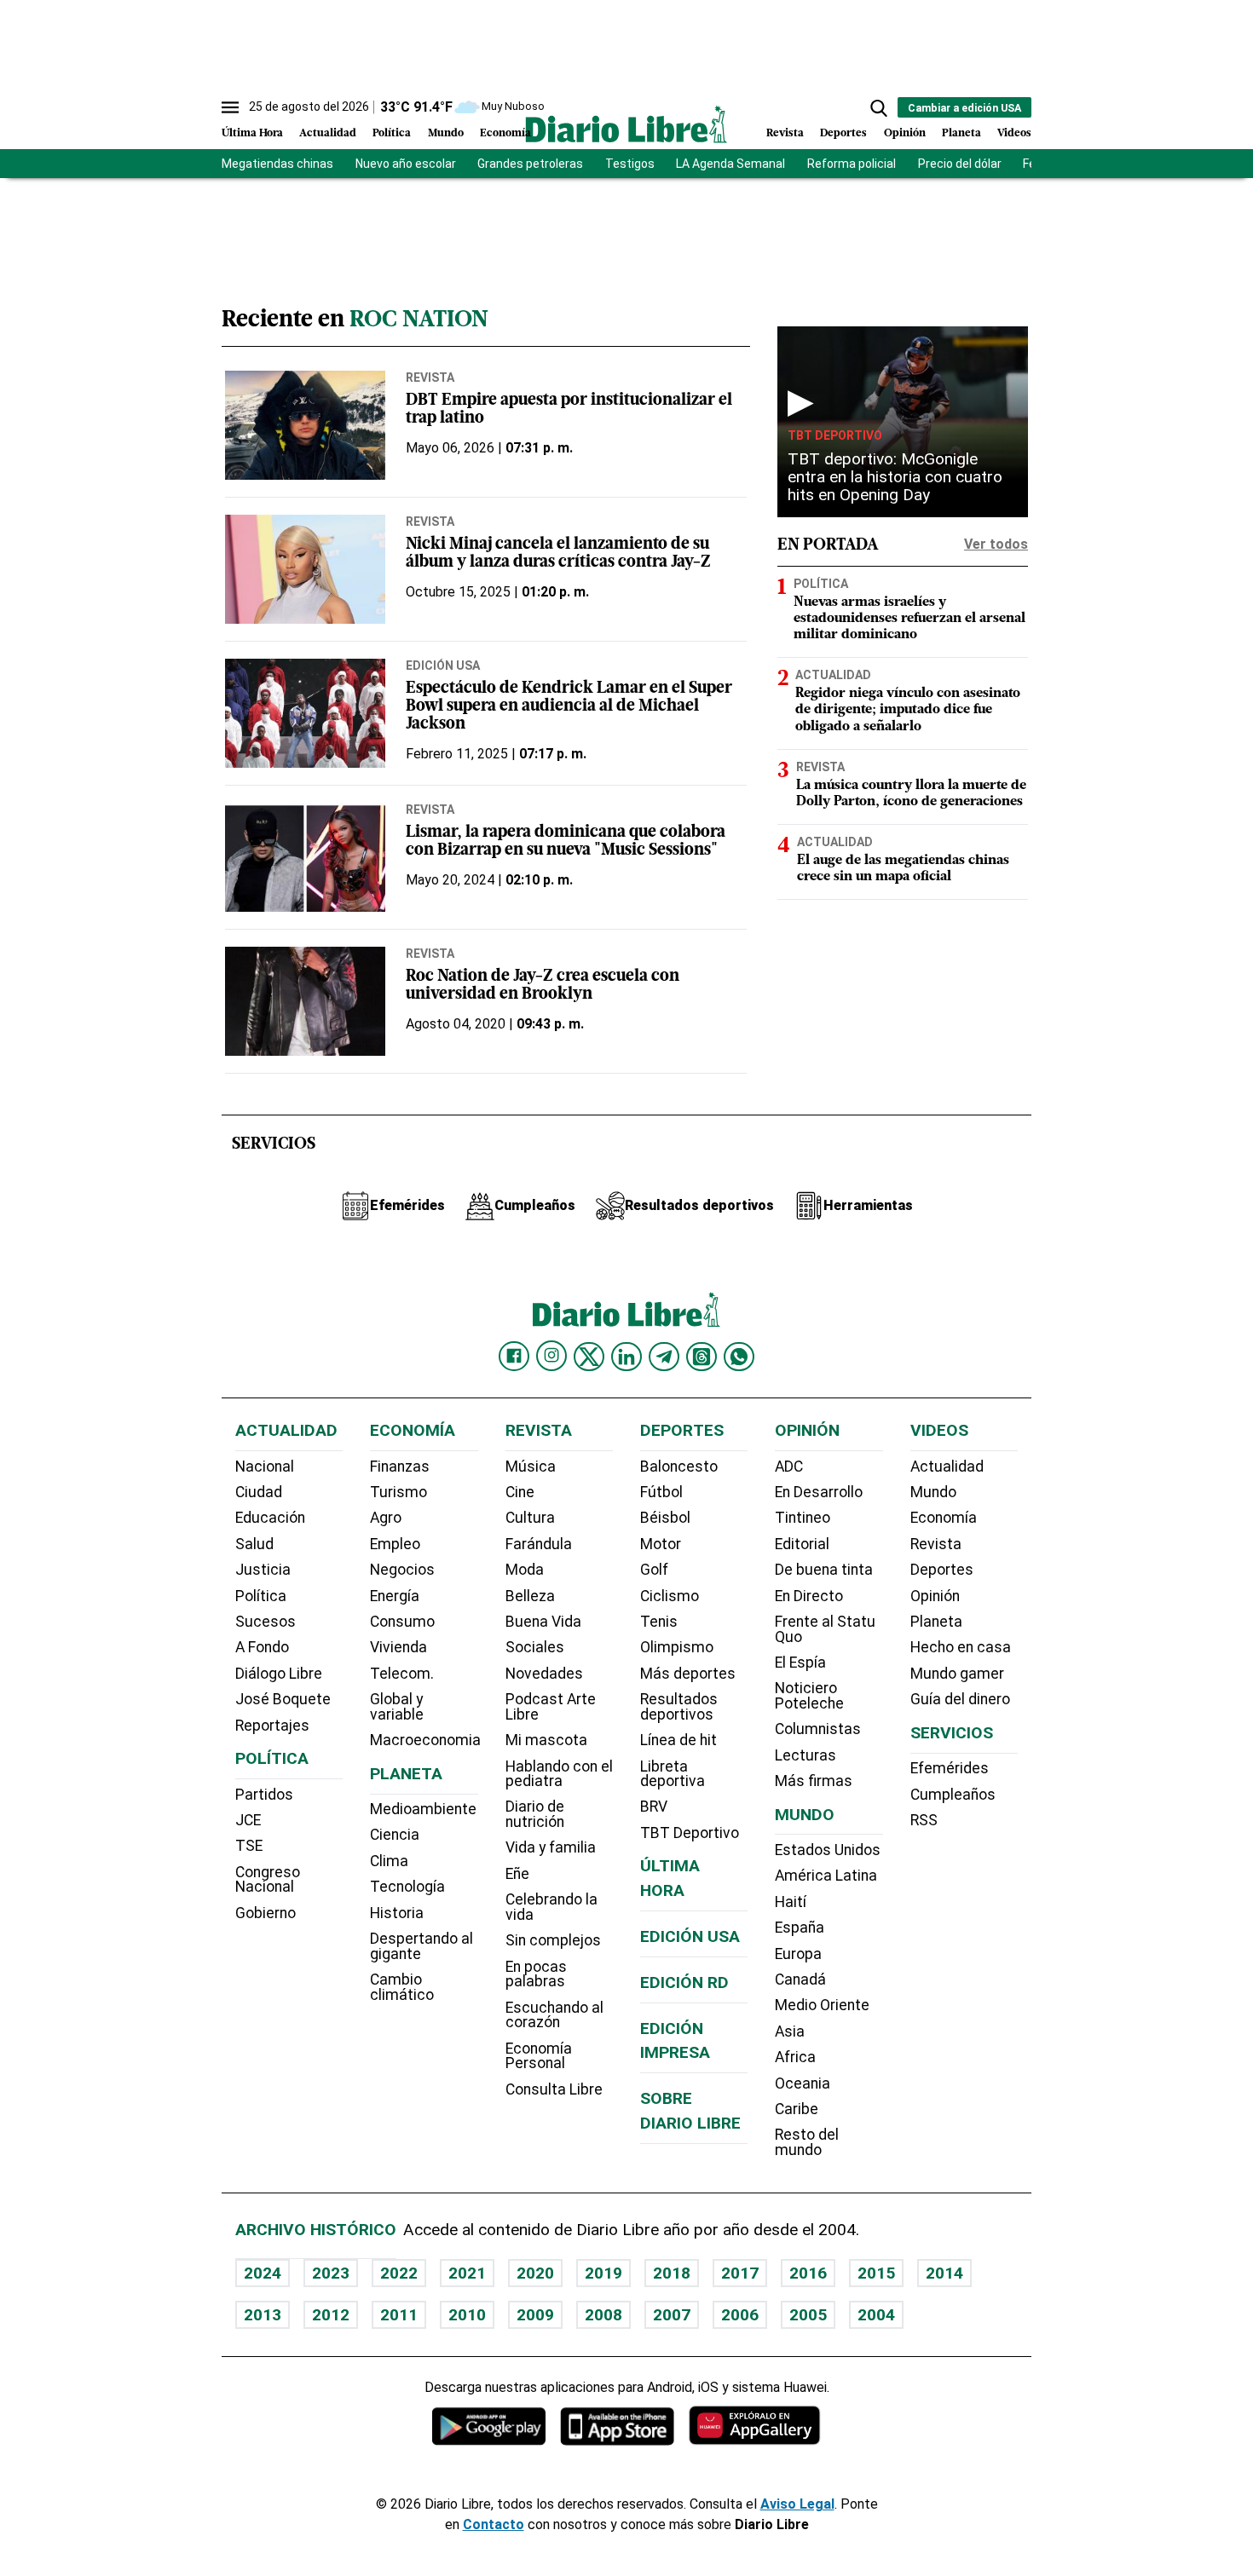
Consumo (402, 1622)
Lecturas (805, 1755)
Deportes (843, 133)
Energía (395, 1596)
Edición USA (443, 666)
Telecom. (402, 1674)
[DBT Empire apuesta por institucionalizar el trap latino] (305, 425)
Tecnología (407, 1887)
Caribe (797, 2109)
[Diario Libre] (626, 124)
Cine (520, 1492)
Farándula (539, 1544)
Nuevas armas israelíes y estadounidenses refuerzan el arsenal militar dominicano (909, 619)
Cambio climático (402, 1987)
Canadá (800, 1980)
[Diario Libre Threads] (702, 1357)
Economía (505, 133)
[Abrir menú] (230, 107)
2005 (808, 2315)
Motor (661, 1544)
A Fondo (262, 1647)
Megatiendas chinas (277, 164)
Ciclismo (670, 1596)
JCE (248, 1820)
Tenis (659, 1622)
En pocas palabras (536, 1974)
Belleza (530, 1596)
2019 (603, 2273)
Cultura (530, 1518)
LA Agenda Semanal (730, 164)
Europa (798, 1954)
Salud (254, 1544)
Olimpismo (677, 1647)
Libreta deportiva (673, 1774)
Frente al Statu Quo (825, 1629)
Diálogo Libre (279, 1674)
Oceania (803, 2083)
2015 (876, 2273)
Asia (790, 2031)
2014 (944, 2273)
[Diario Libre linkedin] (626, 1357)
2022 (399, 2273)
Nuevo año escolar (406, 164)
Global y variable (397, 1707)
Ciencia (395, 1835)
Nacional (265, 1467)
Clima (389, 1861)
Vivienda (398, 1647)
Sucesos (266, 1622)
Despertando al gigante (422, 1946)
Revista (785, 133)
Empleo (395, 1544)
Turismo (398, 1492)
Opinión (905, 133)
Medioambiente (423, 1809)
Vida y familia (551, 1847)
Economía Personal (539, 2056)
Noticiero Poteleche (809, 1696)
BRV (654, 1807)
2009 (535, 2315)
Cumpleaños (953, 1795)
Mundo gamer (957, 1674)
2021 (467, 2273)
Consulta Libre (554, 2089)
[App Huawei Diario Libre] (754, 2426)
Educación (270, 1518)
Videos (1014, 133)
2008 (603, 2315)
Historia (397, 1913)
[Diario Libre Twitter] (589, 1357)
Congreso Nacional (268, 1880)
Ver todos (996, 544)
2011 (399, 2315)
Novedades (544, 1674)
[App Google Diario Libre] (489, 2426)
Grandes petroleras (530, 164)
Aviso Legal (797, 2504)
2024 (263, 2273)
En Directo (809, 1596)
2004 (876, 2315)
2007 (672, 2315)
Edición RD (684, 1982)
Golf (654, 1570)
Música (531, 1467)
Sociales (535, 1647)
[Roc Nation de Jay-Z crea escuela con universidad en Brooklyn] (305, 1001)
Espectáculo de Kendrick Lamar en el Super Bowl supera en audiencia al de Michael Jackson (569, 707)
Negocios (402, 1570)
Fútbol (661, 1492)
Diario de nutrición (535, 1814)
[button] (879, 108)
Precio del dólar (960, 164)
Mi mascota (546, 1740)
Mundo (446, 133)
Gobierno (266, 1913)
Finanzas (400, 1467)
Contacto (494, 2524)
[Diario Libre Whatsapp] (739, 1357)
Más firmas (814, 1781)
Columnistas (818, 1729)
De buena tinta (824, 1570)
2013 (263, 2315)
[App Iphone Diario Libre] (617, 2426)
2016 (808, 2273)
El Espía (800, 1663)
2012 (331, 2315)
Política (392, 133)
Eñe (517, 1874)
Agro (386, 1518)
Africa (795, 2057)
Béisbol (665, 1518)
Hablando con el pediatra (559, 1774)
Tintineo (803, 1518)
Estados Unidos (828, 1850)
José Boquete (283, 1699)
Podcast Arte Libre (551, 1707)
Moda (525, 1570)
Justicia (263, 1570)
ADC (789, 1467)
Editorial (802, 1544)
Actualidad (328, 133)
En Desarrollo (819, 1492)
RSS (924, 1820)
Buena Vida (543, 1622)
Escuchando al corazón (554, 2015)
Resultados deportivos (679, 1707)
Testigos (630, 164)
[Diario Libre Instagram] (551, 1356)
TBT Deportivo (835, 435)
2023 (331, 2273)
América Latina (826, 1876)
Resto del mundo (807, 2142)
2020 (535, 2273)
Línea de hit (678, 1740)
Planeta (961, 133)
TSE (249, 1846)
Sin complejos (553, 1940)
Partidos (264, 1795)
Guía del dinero (960, 1699)
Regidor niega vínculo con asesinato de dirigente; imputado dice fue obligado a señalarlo (908, 710)
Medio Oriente (822, 2005)
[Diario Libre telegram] (664, 1357)
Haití (791, 1902)
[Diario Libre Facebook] (514, 1357)
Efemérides (950, 1768)
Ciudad (259, 1492)
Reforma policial (852, 164)
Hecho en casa (961, 1647)
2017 (740, 2273)
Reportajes (272, 1726)
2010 (467, 2315)
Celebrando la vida (551, 1907)
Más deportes (688, 1674)
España (800, 1928)
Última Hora (252, 133)
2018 (672, 2273)
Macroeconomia (425, 1740)
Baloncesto (679, 1467)
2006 (740, 2315)
